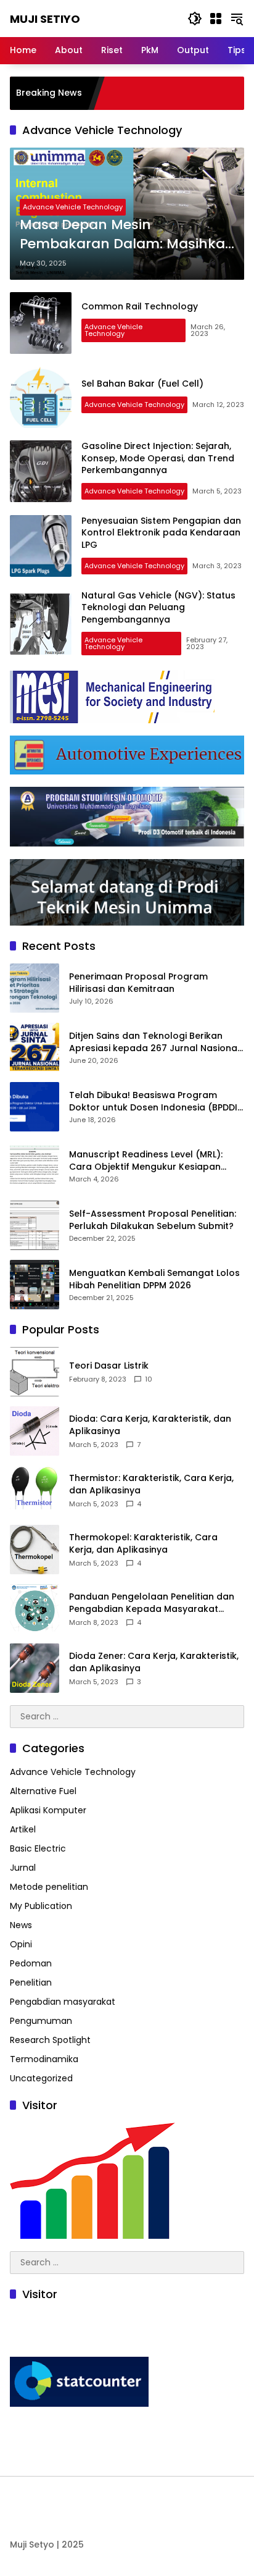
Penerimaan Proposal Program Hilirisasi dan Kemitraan (138, 983)
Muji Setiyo (45, 19)
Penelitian (31, 1982)
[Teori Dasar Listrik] (35, 1372)
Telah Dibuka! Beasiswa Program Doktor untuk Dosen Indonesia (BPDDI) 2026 (155, 1101)
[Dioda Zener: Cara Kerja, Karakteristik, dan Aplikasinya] (35, 1668)
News (21, 1925)
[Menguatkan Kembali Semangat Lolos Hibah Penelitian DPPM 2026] (35, 1285)
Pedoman (31, 1963)
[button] (195, 19)
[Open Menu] (216, 19)
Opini (21, 1944)
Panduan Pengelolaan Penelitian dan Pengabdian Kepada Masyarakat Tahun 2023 (152, 1603)
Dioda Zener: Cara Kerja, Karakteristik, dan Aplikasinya (154, 1662)
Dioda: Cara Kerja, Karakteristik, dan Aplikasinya (150, 1425)
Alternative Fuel (43, 1791)
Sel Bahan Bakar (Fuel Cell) (142, 384)
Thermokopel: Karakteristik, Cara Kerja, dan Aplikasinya (143, 1544)
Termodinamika (44, 2059)
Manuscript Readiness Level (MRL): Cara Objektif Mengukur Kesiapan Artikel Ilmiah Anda (146, 1161)
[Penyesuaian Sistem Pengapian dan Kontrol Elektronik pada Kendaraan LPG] (41, 546)
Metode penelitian (49, 1887)
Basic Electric (38, 1848)
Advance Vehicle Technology (73, 207)
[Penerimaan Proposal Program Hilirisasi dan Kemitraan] (35, 988)
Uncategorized (41, 2078)
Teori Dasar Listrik (109, 1366)
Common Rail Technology (140, 306)
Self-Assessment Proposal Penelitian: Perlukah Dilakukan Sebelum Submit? (153, 1220)
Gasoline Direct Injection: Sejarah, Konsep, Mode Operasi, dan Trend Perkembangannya (158, 458)
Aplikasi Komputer (48, 1810)
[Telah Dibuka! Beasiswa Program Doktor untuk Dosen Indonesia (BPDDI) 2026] (35, 1107)
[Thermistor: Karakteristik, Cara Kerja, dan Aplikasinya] (35, 1490)
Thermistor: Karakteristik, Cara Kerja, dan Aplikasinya (151, 1484)
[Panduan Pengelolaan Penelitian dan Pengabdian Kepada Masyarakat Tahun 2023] (35, 1609)
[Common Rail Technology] (41, 323)
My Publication (41, 1906)
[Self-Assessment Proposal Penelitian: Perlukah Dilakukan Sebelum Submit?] (35, 1225)
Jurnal (23, 1868)
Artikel (23, 1829)
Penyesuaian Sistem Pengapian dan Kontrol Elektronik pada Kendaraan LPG (161, 533)
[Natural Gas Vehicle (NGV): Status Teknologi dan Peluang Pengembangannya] (41, 624)
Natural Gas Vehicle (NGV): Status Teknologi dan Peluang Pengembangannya (158, 607)
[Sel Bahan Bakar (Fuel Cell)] (41, 397)
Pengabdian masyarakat (63, 2002)
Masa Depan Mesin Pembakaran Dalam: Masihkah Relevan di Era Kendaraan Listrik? (127, 235)
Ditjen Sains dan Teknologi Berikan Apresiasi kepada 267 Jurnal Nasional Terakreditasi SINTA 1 (154, 1042)
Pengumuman (41, 2021)
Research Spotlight (50, 2040)
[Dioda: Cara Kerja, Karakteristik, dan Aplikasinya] (35, 1431)
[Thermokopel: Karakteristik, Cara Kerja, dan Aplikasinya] (35, 1550)
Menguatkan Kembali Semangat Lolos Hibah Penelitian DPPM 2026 (154, 1279)
